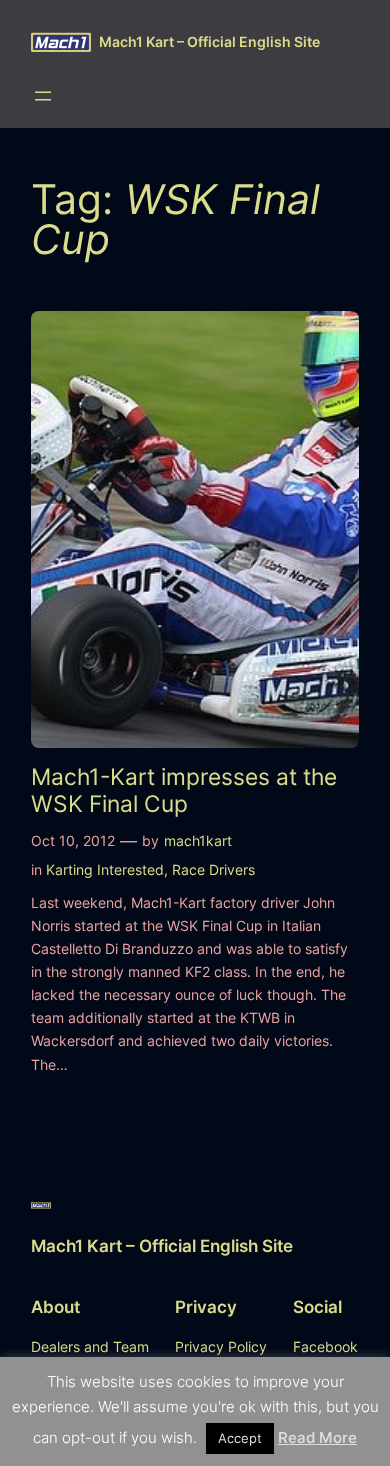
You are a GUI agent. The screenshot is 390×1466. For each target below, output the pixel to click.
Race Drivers (213, 869)
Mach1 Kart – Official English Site (209, 41)
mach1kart (198, 840)
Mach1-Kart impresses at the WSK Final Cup (184, 790)
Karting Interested (105, 869)
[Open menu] (43, 96)
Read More (317, 1437)
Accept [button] (240, 1438)
